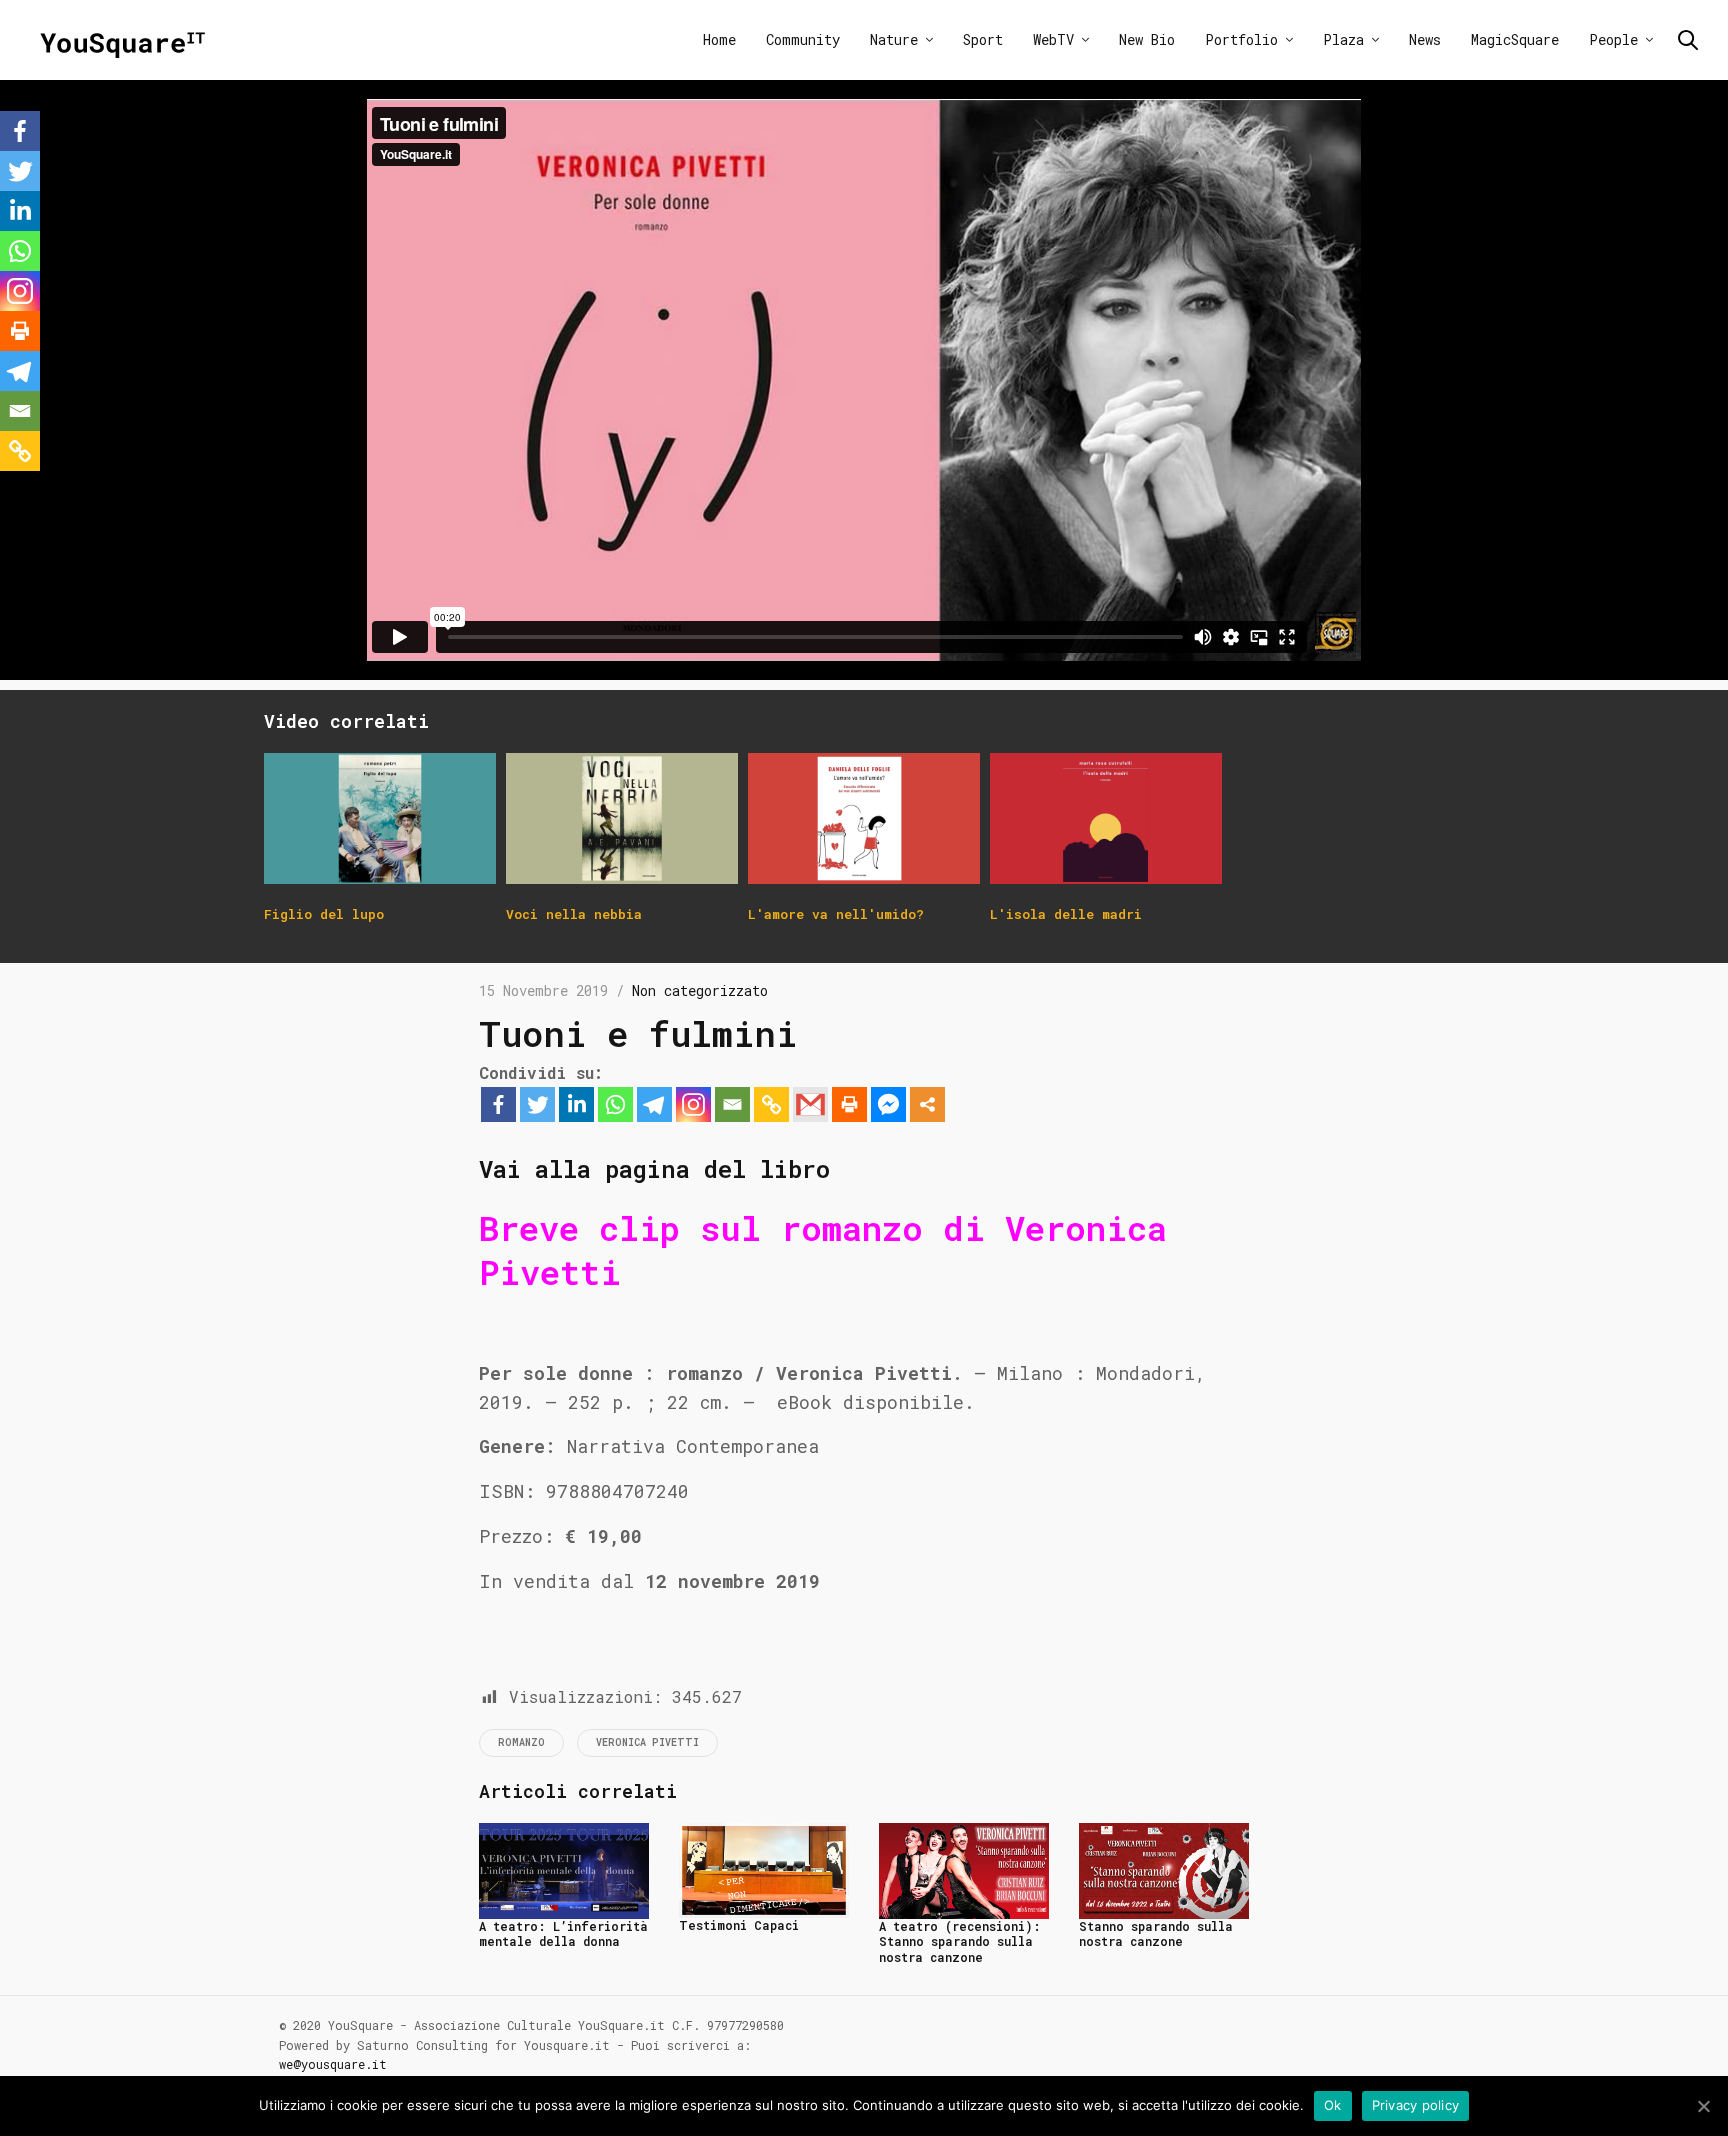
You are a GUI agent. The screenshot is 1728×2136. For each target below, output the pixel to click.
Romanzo (521, 1742)
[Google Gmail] (810, 1104)
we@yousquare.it (333, 2064)
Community (803, 39)
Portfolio (1241, 39)
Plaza (1343, 39)
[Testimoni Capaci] (764, 1868)
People (1613, 39)
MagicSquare (1515, 39)
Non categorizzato (700, 990)
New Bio (1147, 39)
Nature (894, 39)
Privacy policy (1416, 2105)
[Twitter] (537, 1104)
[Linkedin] (576, 1104)
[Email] (732, 1104)
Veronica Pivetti (647, 1742)
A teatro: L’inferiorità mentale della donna (563, 1934)
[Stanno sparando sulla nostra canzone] (1164, 1868)
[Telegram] (654, 1104)
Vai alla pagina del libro (654, 1169)
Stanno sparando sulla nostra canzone (1156, 1934)
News (1425, 39)
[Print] (849, 1104)
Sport (983, 39)
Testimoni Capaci (739, 1925)
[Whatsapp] (615, 1104)
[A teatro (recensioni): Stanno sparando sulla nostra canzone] (964, 1868)
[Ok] (1703, 2106)
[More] (927, 1104)
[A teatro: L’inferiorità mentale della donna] (564, 1868)
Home (719, 39)
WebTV (1053, 39)
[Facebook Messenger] (888, 1104)
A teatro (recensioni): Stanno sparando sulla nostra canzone (960, 1941)
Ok (1333, 2105)
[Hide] (8, 489)
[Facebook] (498, 1104)
